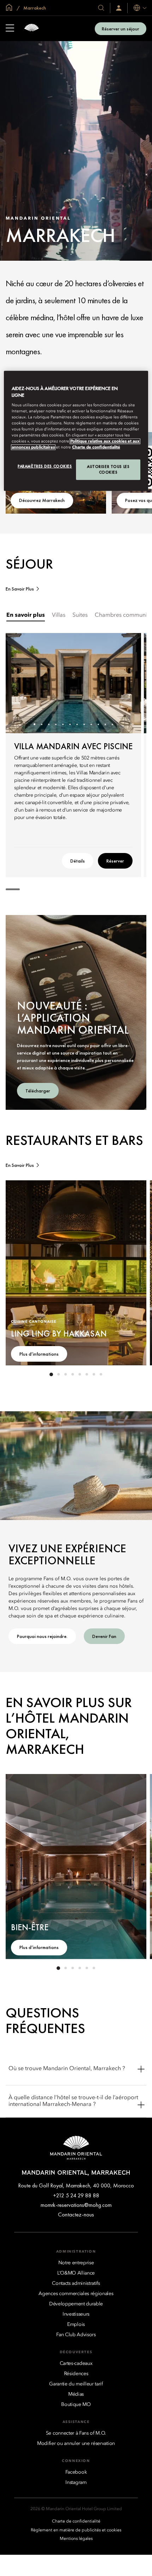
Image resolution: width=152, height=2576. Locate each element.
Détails (78, 861)
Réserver (115, 861)
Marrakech (34, 8)
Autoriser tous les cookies (108, 469)
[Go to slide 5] (63, 724)
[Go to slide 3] (49, 724)
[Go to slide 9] (91, 724)
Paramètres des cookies (45, 466)
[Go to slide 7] (77, 724)
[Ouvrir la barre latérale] (10, 29)
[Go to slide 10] (98, 724)
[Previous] (20, 683)
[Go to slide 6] (70, 724)
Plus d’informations (39, 1354)
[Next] (127, 683)
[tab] (26, 615)
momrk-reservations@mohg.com (76, 2205)
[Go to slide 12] (112, 724)
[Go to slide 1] (34, 724)
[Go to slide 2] (42, 724)
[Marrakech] (31, 29)
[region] (76, 431)
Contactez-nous (76, 2215)
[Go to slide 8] (84, 724)
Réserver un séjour (121, 29)
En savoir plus (20, 589)
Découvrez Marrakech (42, 500)
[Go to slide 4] (56, 724)
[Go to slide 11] (105, 724)
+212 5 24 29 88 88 (76, 2195)
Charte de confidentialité (96, 447)
